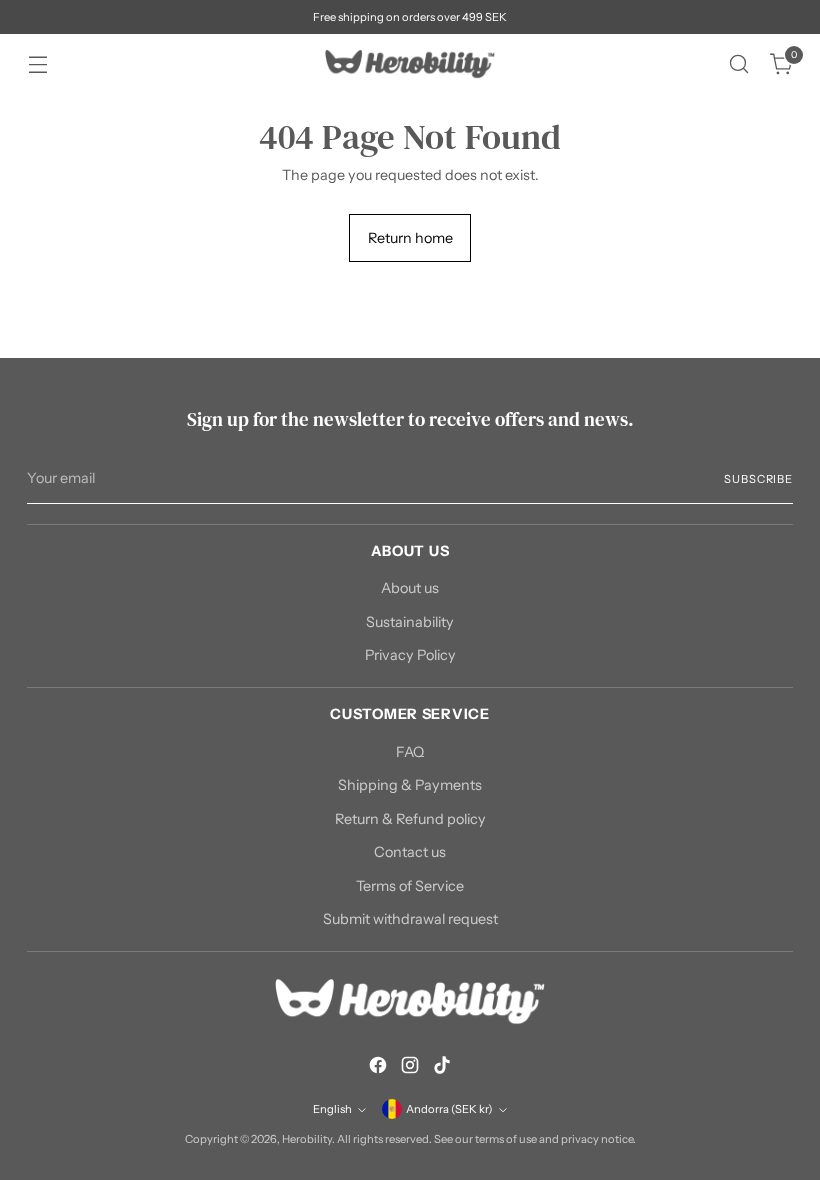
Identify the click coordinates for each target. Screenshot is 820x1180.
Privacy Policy (410, 655)
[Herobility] (410, 64)
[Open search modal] (739, 64)
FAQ (410, 752)
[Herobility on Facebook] (378, 1068)
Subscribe (758, 479)
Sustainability (410, 622)
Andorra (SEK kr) (449, 1109)
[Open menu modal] (37, 64)
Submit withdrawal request (410, 919)
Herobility (307, 1139)
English (332, 1109)
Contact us (410, 852)
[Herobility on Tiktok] (442, 1068)
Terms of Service (410, 886)
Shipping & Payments (410, 785)
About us (410, 588)
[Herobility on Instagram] (410, 1068)
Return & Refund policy (410, 819)
